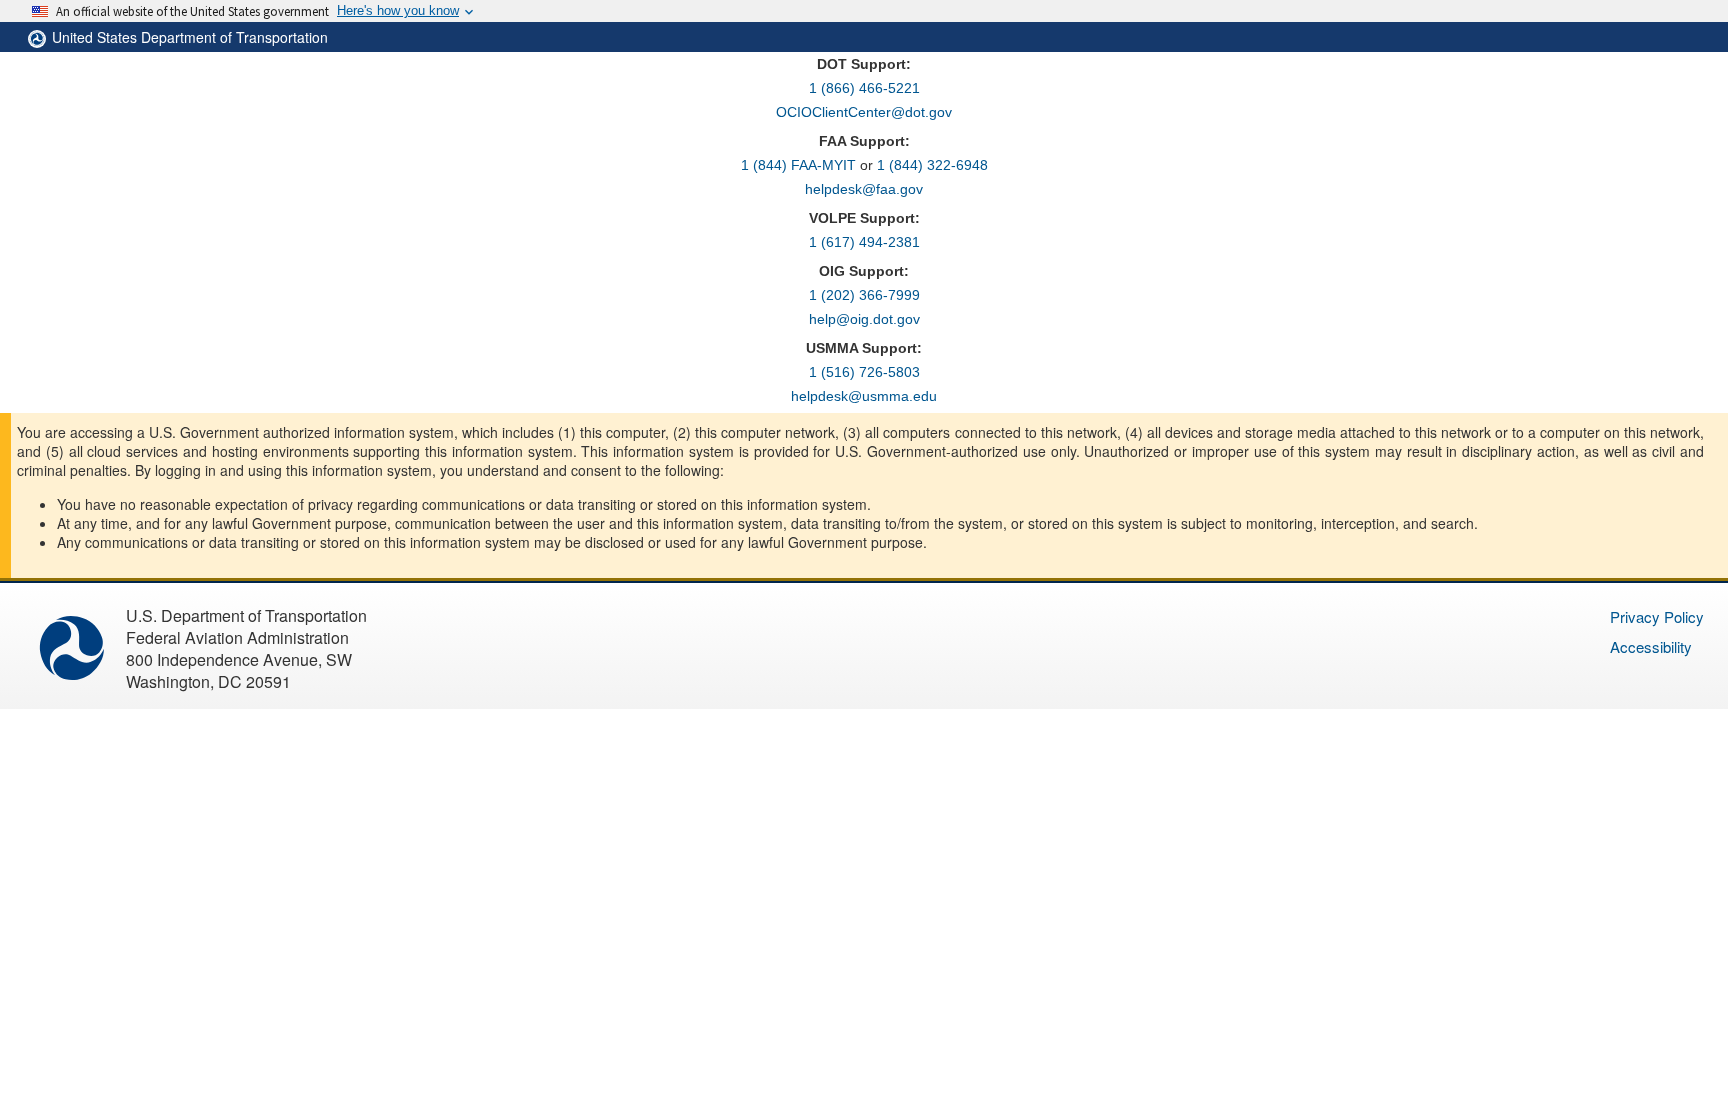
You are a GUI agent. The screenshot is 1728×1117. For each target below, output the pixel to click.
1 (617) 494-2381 (864, 242)
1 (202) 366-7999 (864, 295)
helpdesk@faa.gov (864, 189)
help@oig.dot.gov (864, 319)
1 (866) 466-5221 (864, 88)
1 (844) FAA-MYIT (798, 165)
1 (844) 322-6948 (932, 165)
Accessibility (1651, 646)
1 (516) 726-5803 (864, 372)
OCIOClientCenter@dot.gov (864, 112)
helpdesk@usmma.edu (864, 396)
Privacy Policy (1657, 616)
